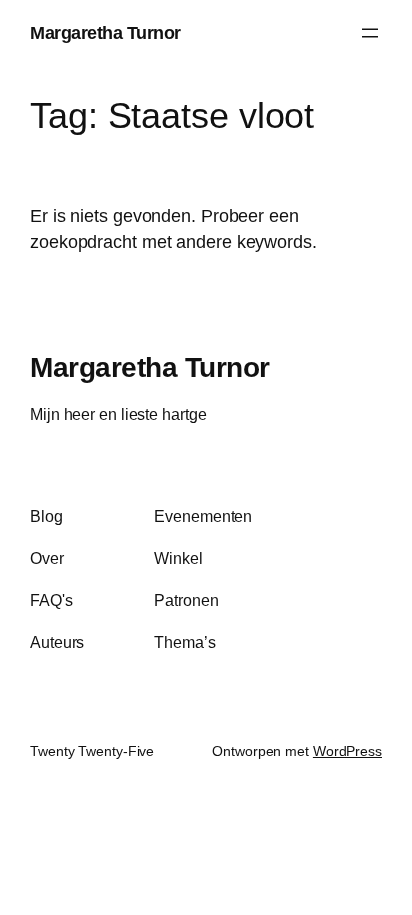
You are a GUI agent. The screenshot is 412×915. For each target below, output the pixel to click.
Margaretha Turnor (105, 32)
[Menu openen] (370, 33)
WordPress (347, 751)
